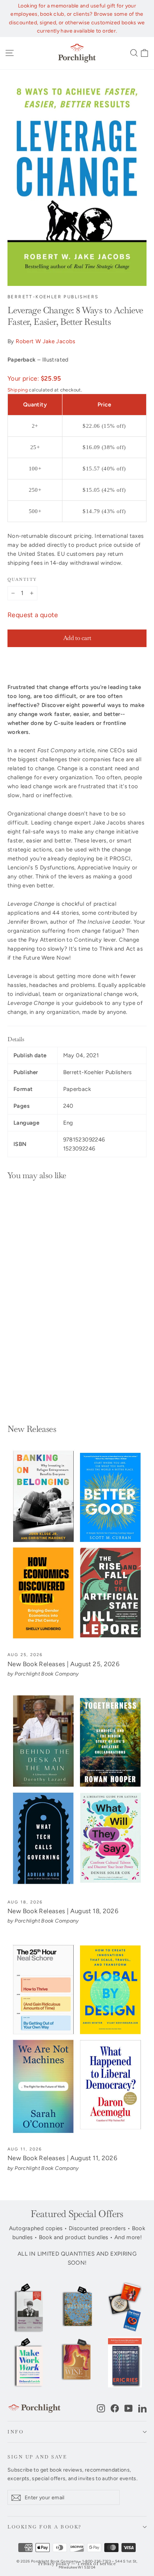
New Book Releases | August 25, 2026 (64, 1664)
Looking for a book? (45, 2527)
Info (16, 2432)
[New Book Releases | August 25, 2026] (77, 1545)
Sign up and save (37, 2457)
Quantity (22, 579)
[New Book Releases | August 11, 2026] (77, 2040)
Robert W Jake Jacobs (46, 341)
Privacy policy (54, 2564)
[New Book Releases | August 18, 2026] (77, 1792)
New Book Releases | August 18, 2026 (63, 1911)
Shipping (18, 390)
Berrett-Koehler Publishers (53, 297)
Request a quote (33, 615)
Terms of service (96, 2564)
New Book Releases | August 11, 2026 (62, 2158)
